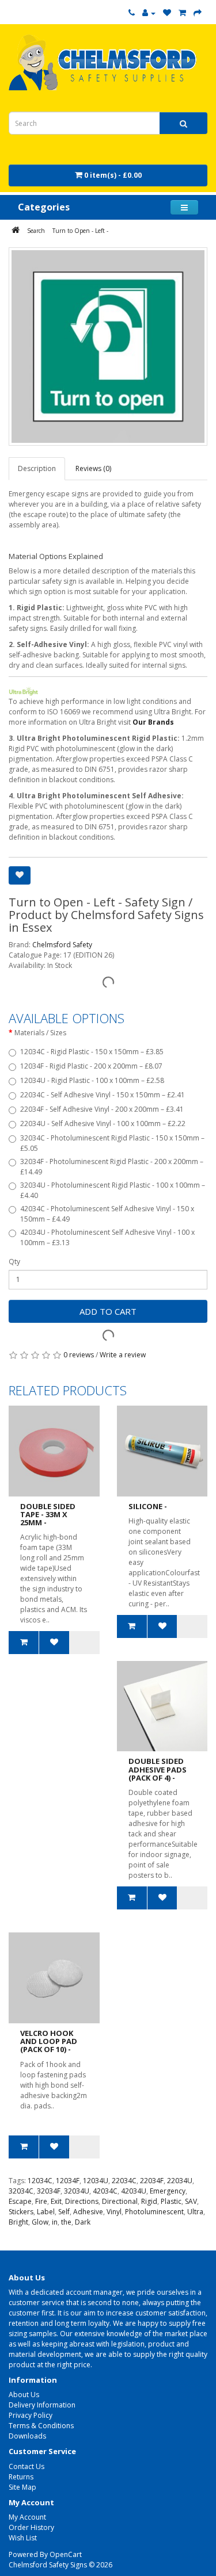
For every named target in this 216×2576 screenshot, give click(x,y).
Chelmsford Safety (62, 945)
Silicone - (148, 1506)
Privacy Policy (31, 2415)
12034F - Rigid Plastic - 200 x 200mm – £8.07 (91, 1066)
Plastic (171, 2201)
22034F (152, 2181)
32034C (21, 2191)
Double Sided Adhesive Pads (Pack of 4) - (158, 1769)
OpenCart (66, 2554)
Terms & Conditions (41, 2426)
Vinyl (114, 2212)
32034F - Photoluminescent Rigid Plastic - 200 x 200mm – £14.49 (112, 1167)
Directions (82, 2201)
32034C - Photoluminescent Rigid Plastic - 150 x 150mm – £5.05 (112, 1143)
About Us (24, 2395)
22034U (180, 2181)
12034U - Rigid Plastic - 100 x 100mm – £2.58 (92, 1080)
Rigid (149, 2201)
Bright (18, 2222)
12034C (40, 2181)
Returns (21, 2477)
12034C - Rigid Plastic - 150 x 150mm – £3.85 (92, 1052)
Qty (14, 1262)
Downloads (27, 2436)
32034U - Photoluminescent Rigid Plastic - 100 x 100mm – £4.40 (113, 1190)
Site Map (22, 2487)
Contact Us (26, 2466)
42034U (134, 2191)
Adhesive (88, 2212)
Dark (83, 2222)
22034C (124, 2181)
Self (64, 2212)
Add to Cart (108, 1311)
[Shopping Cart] (182, 13)
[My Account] (149, 13)
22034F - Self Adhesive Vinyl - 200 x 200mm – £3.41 (102, 1109)
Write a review (123, 1355)
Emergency (168, 2191)
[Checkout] (198, 13)
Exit (56, 2201)
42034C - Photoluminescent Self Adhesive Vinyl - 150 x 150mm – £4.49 (107, 1214)
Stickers (21, 2212)
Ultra (195, 2212)
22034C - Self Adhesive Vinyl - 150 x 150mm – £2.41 (103, 1095)
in (55, 2222)
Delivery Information (42, 2405)
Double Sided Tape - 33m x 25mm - (48, 1515)
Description (37, 468)
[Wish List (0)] (167, 13)
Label (46, 2212)
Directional (120, 2201)
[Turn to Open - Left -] (108, 347)
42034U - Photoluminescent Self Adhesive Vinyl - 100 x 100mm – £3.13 (107, 1237)
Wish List (23, 2538)
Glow (40, 2222)
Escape (20, 2201)
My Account (27, 2517)
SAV (191, 2201)
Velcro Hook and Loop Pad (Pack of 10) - (49, 2041)
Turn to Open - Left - (80, 231)
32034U (77, 2191)
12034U (96, 2181)
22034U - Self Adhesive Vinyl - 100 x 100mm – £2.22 (103, 1124)
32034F (49, 2191)
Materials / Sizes (40, 1033)
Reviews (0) (93, 468)
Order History (31, 2527)
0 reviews (79, 1355)
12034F (68, 2181)
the (66, 2222)
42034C (105, 2191)
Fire (41, 2201)
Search (36, 231)
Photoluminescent (154, 2212)
